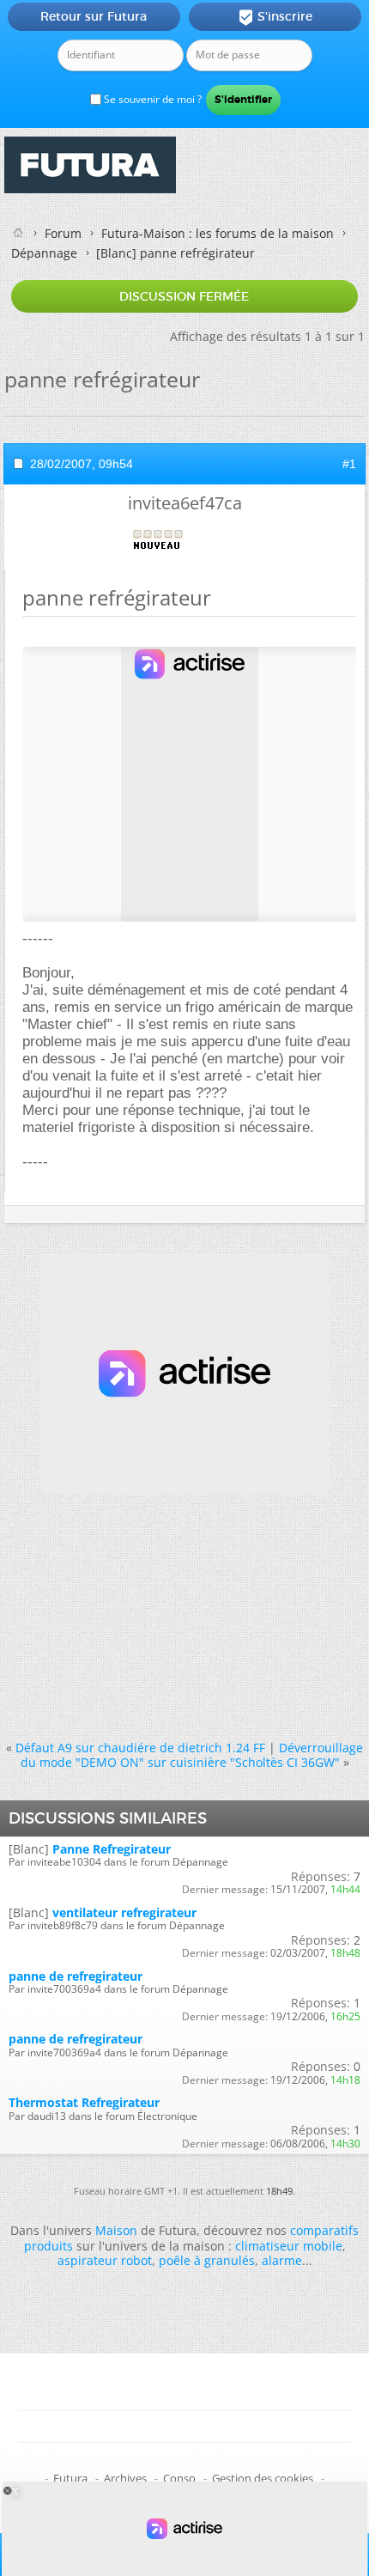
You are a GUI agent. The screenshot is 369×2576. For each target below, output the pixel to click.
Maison (116, 2230)
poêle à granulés (207, 2260)
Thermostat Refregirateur (84, 2102)
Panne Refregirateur (112, 1849)
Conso (179, 2478)
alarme (282, 2260)
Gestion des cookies (263, 2478)
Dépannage (44, 253)
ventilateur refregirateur (124, 1912)
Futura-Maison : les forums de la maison (218, 233)
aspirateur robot (105, 2260)
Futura (70, 2478)
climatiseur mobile (289, 2246)
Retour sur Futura (94, 16)
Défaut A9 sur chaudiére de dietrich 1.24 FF (140, 1748)
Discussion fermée (184, 296)
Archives (125, 2478)
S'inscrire (275, 17)
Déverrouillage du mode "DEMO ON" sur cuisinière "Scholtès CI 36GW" (192, 1755)
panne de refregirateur (76, 1976)
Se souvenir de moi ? (151, 99)
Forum (63, 233)
